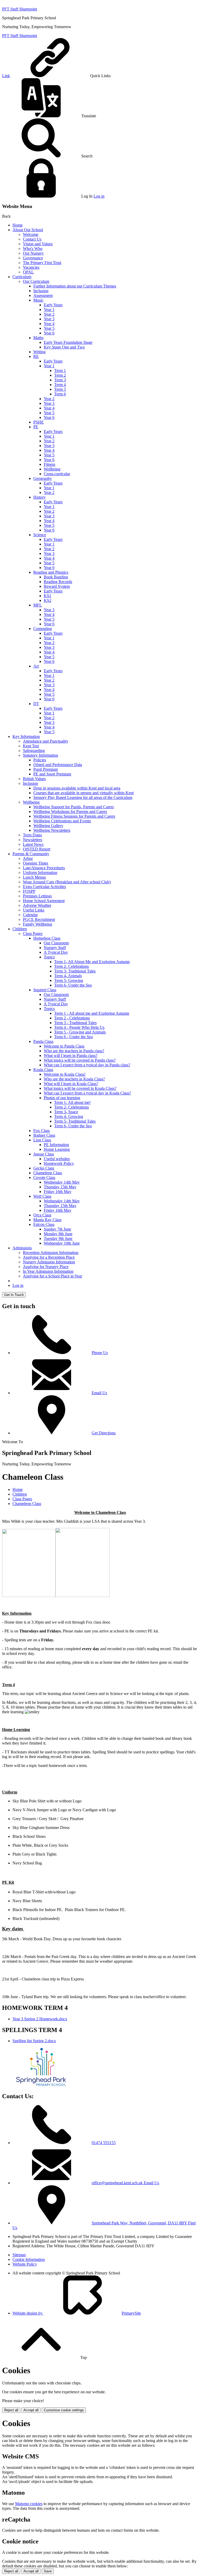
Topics (49, 957)
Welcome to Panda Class (64, 1046)
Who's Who (33, 249)
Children (20, 929)
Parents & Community (31, 854)
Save (48, 2571)
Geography (43, 478)
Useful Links (34, 910)
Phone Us (100, 1353)
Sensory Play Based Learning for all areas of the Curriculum (83, 797)
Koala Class (43, 1070)
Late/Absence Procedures (44, 868)
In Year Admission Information (48, 1271)
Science (40, 535)
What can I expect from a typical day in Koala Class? (87, 1093)
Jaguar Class (44, 1154)
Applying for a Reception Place (49, 1257)
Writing (39, 352)
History (39, 497)
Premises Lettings (37, 896)
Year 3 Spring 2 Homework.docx (40, 2019)
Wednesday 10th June (62, 1243)
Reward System (57, 586)
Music (38, 300)
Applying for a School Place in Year (52, 1276)
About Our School (28, 230)
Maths (38, 338)
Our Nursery (33, 253)
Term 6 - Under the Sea (73, 1037)
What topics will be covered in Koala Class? (80, 1088)
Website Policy (25, 2264)
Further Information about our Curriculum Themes (75, 286)
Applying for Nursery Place (46, 1267)
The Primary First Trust (42, 263)
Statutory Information (40, 755)
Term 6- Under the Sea (73, 985)
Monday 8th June (58, 1234)
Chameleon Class (48, 1173)
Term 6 (60, 394)
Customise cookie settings (64, 2410)
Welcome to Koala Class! (65, 1074)
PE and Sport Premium (52, 774)
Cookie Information (29, 2259)
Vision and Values (38, 244)
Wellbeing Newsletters (52, 830)
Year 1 (49, 310)
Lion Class (42, 1140)
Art (36, 666)
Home (18, 225)
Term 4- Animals (68, 976)
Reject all (11, 2410)
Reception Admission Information (51, 1253)
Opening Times (36, 863)
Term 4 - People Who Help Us (79, 1027)
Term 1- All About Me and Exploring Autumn (92, 962)
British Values (34, 779)
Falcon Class (44, 1224)
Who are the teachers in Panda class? (74, 1051)
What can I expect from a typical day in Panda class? (87, 1065)
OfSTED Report (37, 849)
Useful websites (57, 1159)
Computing (43, 629)
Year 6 (49, 333)
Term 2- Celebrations (71, 966)
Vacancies (31, 267)
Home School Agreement (44, 901)
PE (36, 427)
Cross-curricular (57, 474)
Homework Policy (59, 1163)
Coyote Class (44, 1177)
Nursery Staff (55, 948)
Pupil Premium (46, 769)
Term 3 (60, 380)
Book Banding (56, 577)
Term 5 (60, 389)
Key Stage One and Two (64, 347)
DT (36, 704)
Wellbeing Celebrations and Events (62, 821)
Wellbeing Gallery (48, 826)
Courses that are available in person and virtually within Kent (83, 793)
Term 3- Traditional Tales (75, 971)
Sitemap (19, 2255)
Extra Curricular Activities (44, 887)
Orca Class (42, 1215)
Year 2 (49, 314)
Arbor (28, 858)
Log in (99, 196)
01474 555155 (104, 2143)
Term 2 (60, 375)
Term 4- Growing (69, 1116)
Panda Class (43, 1041)
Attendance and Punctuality (46, 741)
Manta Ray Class (47, 1220)
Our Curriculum (36, 281)
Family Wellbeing (37, 924)
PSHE (39, 422)
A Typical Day (56, 952)
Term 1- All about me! (72, 1102)
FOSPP (29, 891)
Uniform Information (40, 873)
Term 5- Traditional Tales (75, 1121)
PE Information (56, 1145)
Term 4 (60, 385)
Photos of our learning (62, 1098)
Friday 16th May (58, 1192)
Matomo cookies (29, 2504)
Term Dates (32, 835)
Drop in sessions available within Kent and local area (77, 788)
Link (6, 76)
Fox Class (42, 1131)
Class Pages (33, 934)
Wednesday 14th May (62, 1182)
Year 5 (49, 328)
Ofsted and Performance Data (58, 765)
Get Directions (104, 1433)
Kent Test (31, 746)
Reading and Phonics (51, 572)
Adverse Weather (37, 905)
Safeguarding (34, 751)
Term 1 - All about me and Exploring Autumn (92, 1013)
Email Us (99, 1393)
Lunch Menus (34, 877)
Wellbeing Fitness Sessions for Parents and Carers (74, 816)
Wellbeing (52, 469)
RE (36, 356)
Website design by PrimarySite (77, 2313)
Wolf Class (42, 1196)
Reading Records (58, 582)
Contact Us (32, 239)
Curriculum (22, 277)
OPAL (28, 272)
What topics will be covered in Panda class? (80, 1060)
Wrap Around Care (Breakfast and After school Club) (67, 882)
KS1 (48, 596)
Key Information (26, 736)
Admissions (22, 1248)
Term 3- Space (66, 1112)
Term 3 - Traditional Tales (75, 1023)
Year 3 (49, 319)
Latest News (33, 844)
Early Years (53, 305)
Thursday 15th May (60, 1187)
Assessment (43, 295)
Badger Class (44, 1135)
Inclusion (41, 291)
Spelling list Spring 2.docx (34, 2041)
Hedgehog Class (47, 938)
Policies (40, 760)
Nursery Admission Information (49, 1262)
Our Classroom (56, 943)
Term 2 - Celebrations (72, 1018)
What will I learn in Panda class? (71, 1056)
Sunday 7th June (57, 1229)
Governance (33, 258)
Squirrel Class (45, 990)
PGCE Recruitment (39, 919)
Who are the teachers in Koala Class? (74, 1079)
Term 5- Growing (69, 980)
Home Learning (57, 1149)
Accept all (31, 2410)
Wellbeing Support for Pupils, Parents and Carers (74, 807)
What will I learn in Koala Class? (71, 1084)
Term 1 (60, 371)
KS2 (48, 600)
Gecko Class (44, 1168)
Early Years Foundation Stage (68, 342)
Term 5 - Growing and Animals (80, 1032)
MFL (38, 605)
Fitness (49, 464)
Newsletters (33, 840)
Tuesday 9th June (58, 1238)
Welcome (31, 234)
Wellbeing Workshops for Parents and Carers (70, 812)
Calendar (30, 915)
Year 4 (49, 324)
